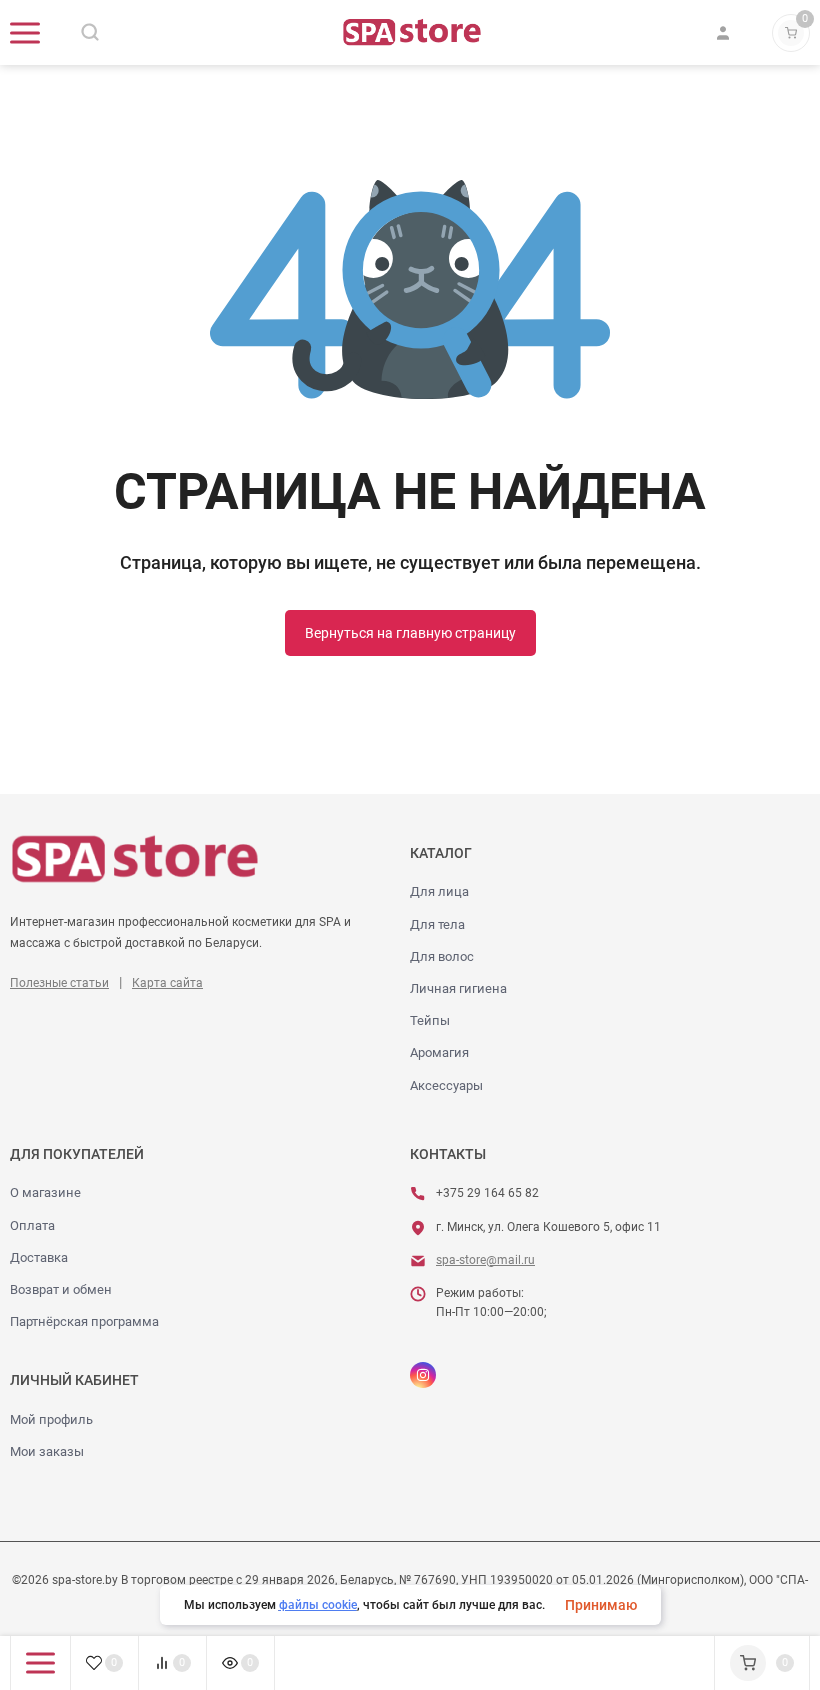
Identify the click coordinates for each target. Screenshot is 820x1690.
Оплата (32, 1225)
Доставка (39, 1257)
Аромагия (439, 1052)
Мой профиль (51, 1419)
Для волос (442, 956)
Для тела (437, 924)
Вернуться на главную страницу (410, 633)
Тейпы (430, 1020)
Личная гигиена (458, 988)
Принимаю (601, 1605)
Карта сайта (167, 983)
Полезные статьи (59, 983)
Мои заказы (47, 1451)
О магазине (45, 1192)
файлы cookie (318, 1605)
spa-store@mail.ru (485, 1260)
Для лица (439, 891)
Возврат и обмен (61, 1289)
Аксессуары (446, 1085)
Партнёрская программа (84, 1321)
